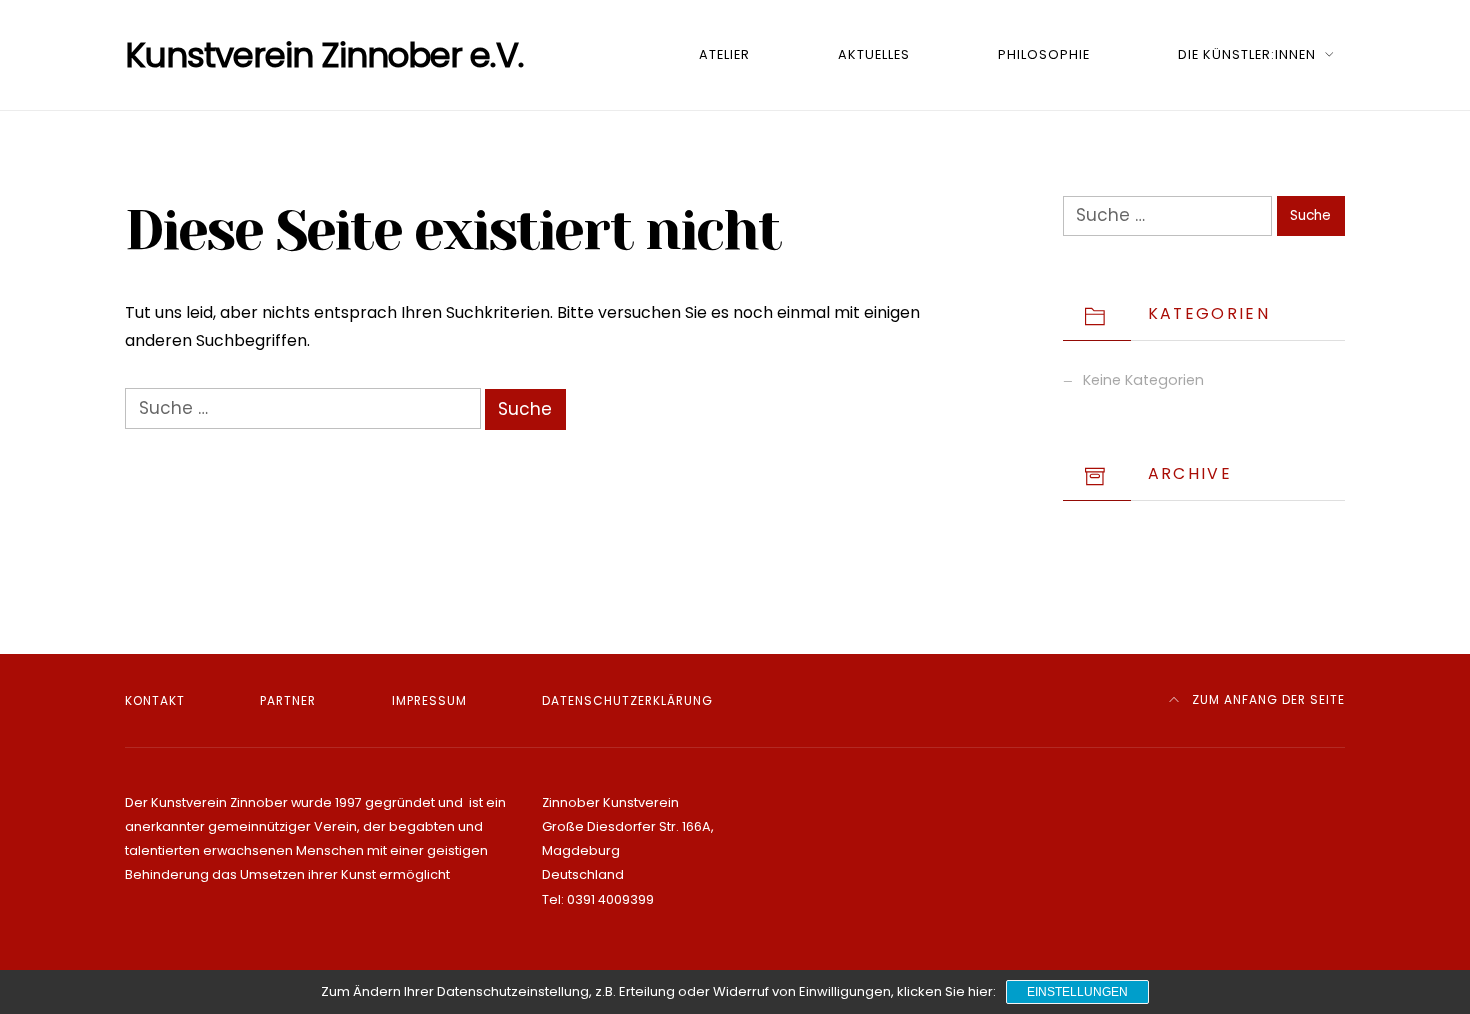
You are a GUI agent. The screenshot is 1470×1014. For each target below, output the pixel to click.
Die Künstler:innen (1247, 54)
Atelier (724, 54)
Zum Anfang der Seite (1266, 699)
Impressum (429, 700)
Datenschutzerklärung (627, 700)
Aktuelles (874, 54)
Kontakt (155, 700)
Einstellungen (1077, 992)
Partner (288, 700)
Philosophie (1044, 54)
